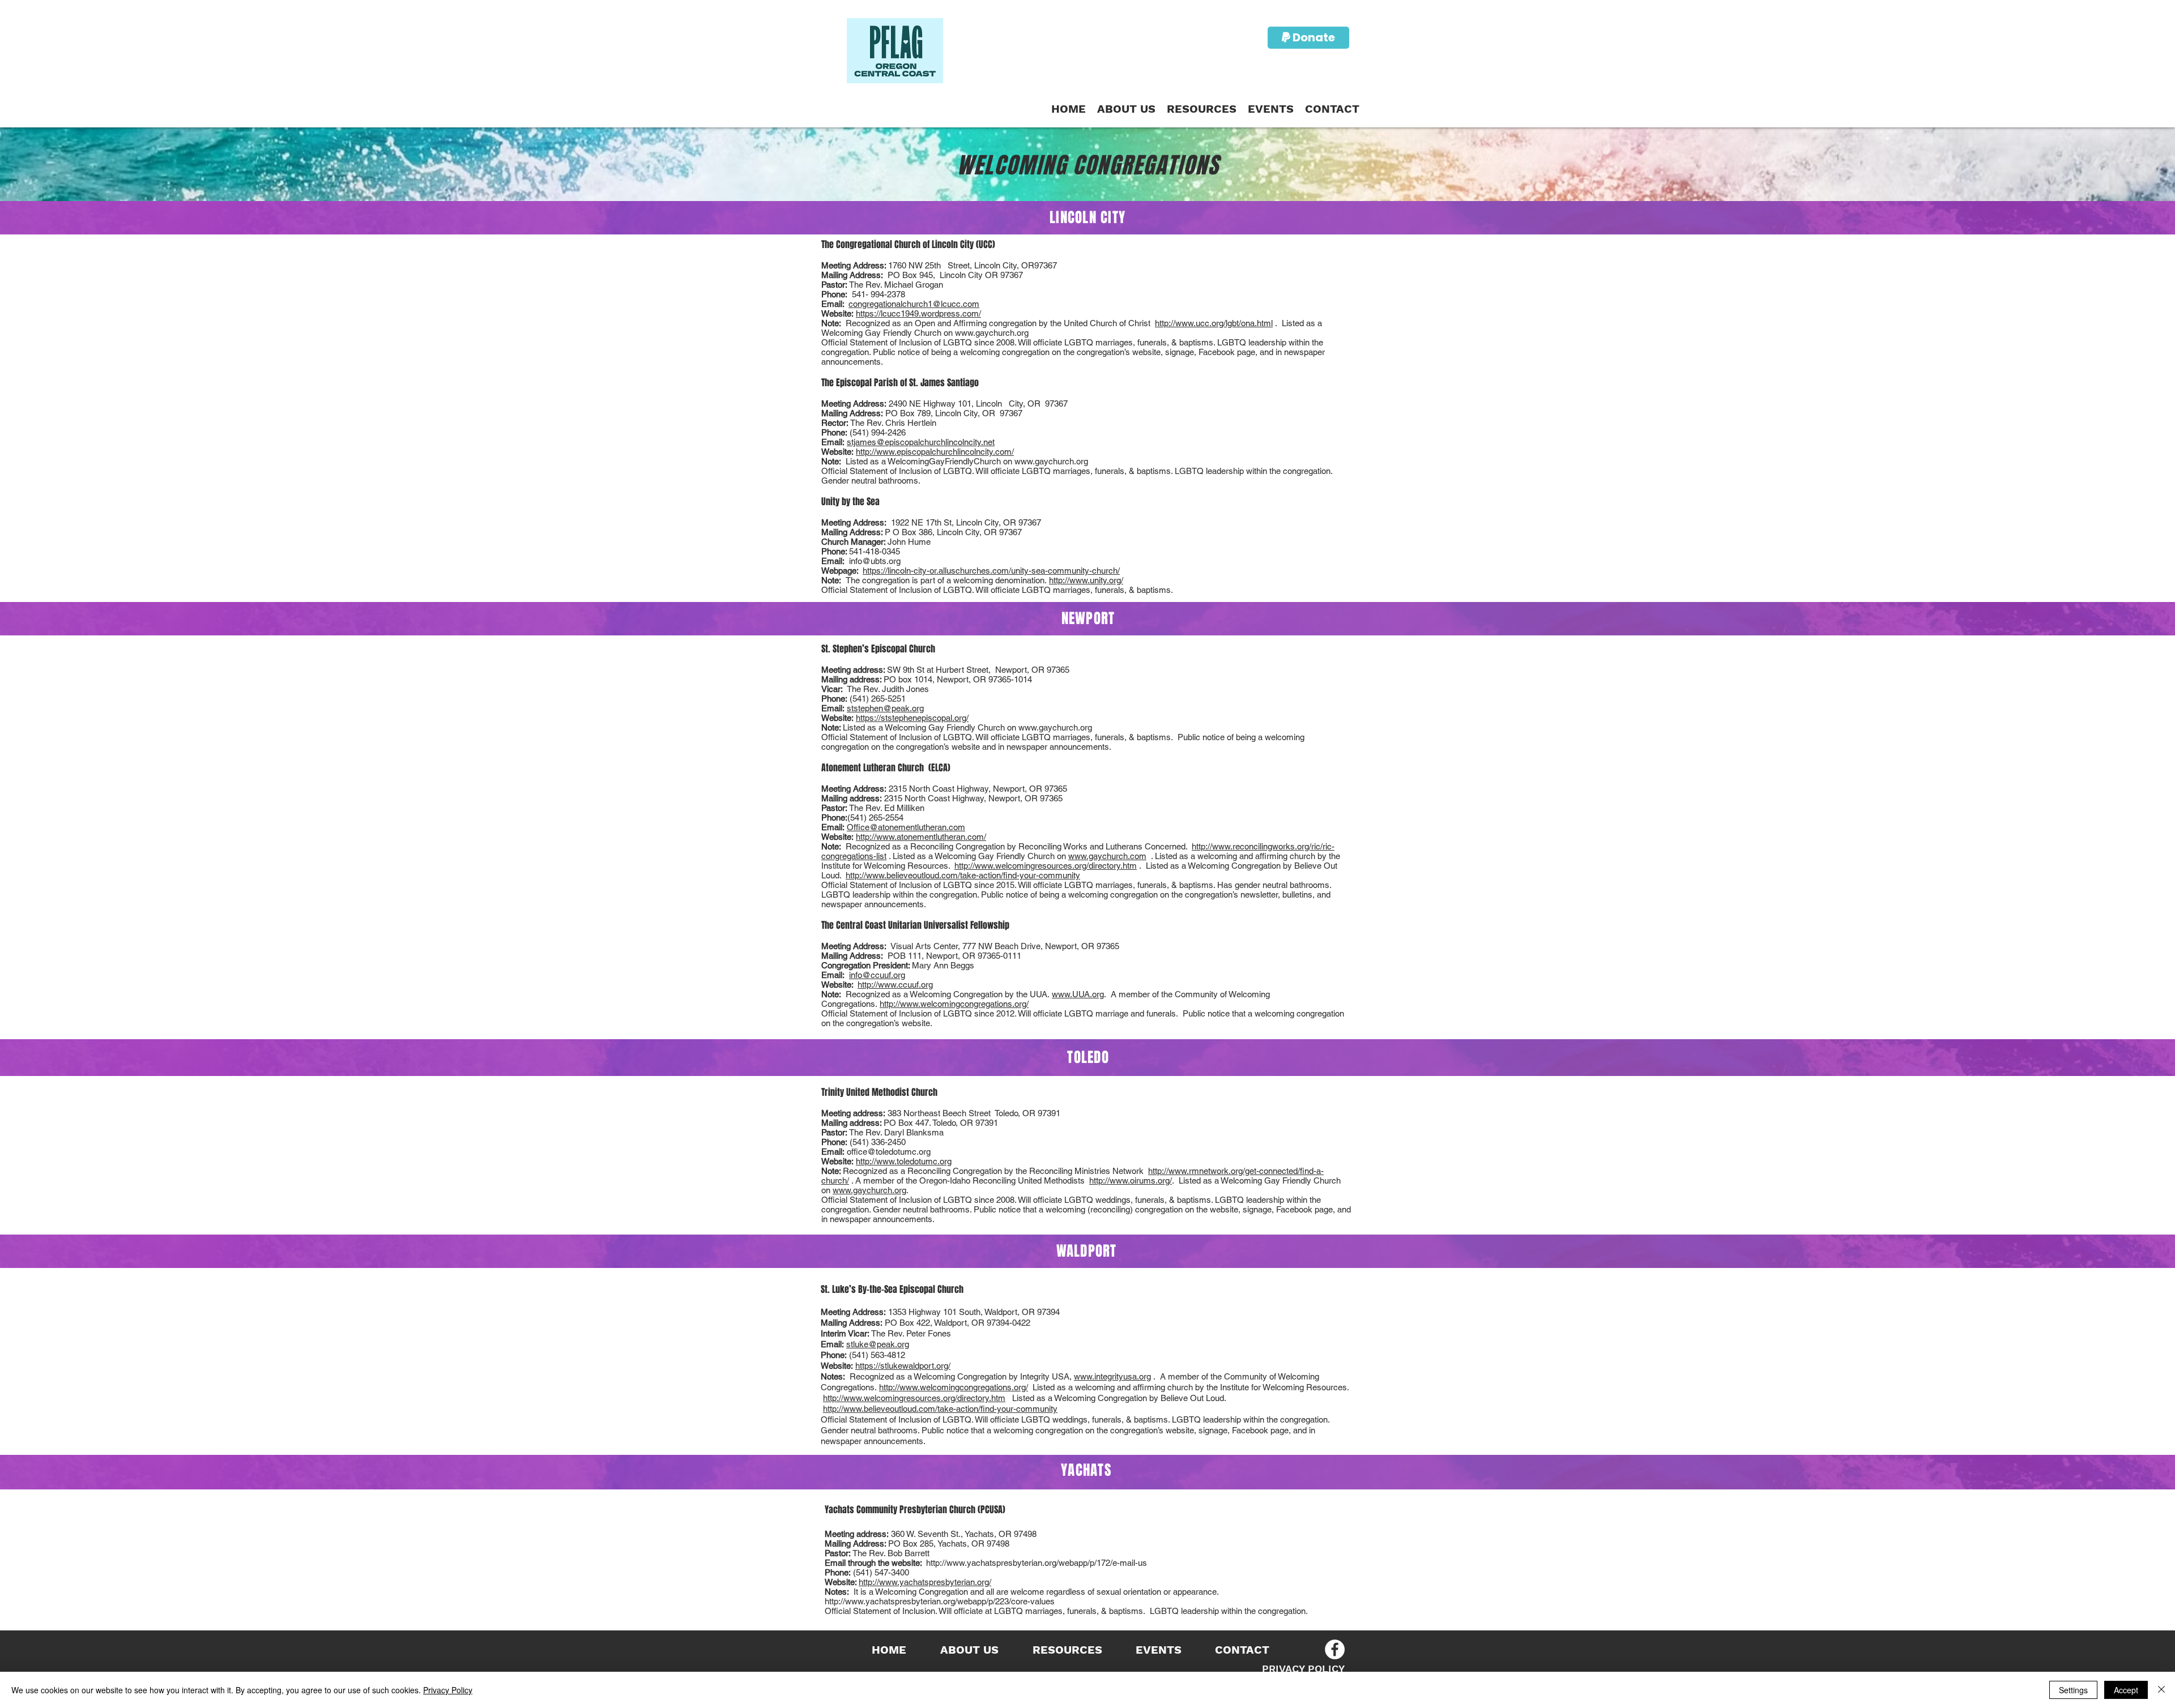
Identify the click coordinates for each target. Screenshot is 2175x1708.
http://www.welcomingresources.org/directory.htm (1046, 866)
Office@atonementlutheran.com (906, 827)
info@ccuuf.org (877, 975)
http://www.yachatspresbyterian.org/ (925, 1582)
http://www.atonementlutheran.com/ (921, 837)
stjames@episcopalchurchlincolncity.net (921, 442)
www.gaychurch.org (992, 333)
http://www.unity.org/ (1086, 580)
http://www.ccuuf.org (895, 985)
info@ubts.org (875, 561)
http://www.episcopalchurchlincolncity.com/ (935, 452)
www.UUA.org (1078, 994)
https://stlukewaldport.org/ (903, 1366)
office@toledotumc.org (889, 1152)
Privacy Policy (448, 1690)
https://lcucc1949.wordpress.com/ (918, 313)
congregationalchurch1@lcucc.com (914, 304)
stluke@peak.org (878, 1344)
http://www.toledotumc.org (904, 1161)
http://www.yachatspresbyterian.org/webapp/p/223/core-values (940, 1601)
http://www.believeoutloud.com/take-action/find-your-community (963, 875)
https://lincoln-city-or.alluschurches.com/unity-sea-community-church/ (991, 571)
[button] (1202, 109)
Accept (2126, 1690)
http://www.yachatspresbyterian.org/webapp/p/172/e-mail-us (1037, 1563)
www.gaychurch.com (1107, 856)
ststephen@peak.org (885, 708)
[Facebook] (1335, 1649)
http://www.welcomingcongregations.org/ (954, 1004)
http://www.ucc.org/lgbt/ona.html (1214, 323)
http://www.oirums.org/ (1131, 1180)
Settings (2073, 1690)
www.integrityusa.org (1112, 1376)
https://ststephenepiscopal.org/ (912, 718)
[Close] (2161, 1690)
